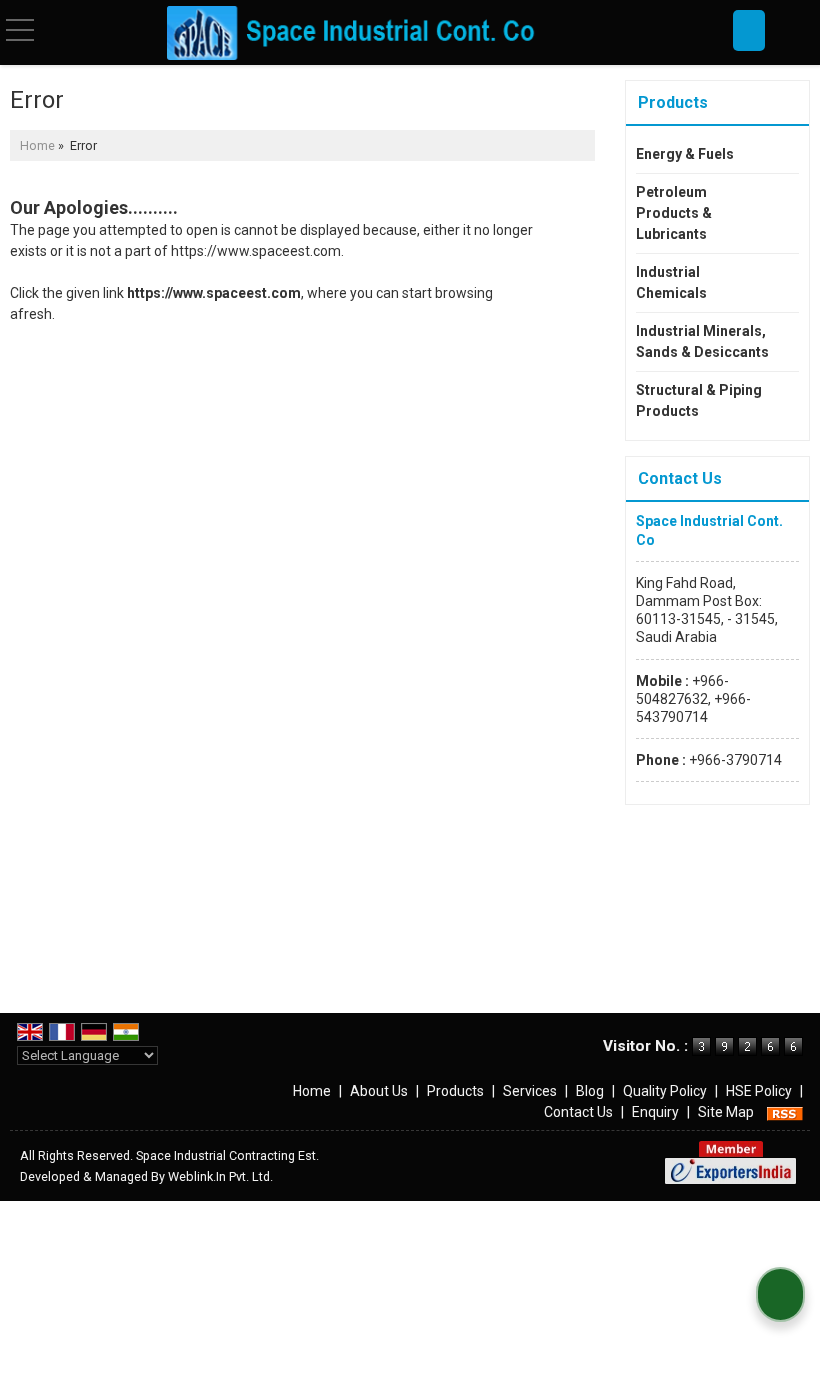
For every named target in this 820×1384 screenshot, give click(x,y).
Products (673, 102)
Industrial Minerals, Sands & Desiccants (702, 341)
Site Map (726, 1112)
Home (37, 145)
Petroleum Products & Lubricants (674, 213)
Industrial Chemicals (671, 282)
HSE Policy (759, 1091)
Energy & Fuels (685, 154)
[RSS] (785, 1112)
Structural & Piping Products (699, 400)
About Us (379, 1091)
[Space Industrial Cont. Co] (352, 32)
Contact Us (578, 1112)
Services (530, 1091)
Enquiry (655, 1112)
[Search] (749, 30)
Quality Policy (665, 1091)
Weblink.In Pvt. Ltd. (220, 1176)
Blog (590, 1091)
